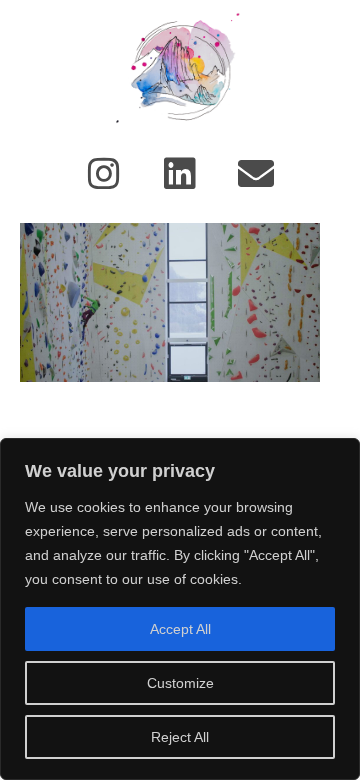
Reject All (180, 737)
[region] (180, 609)
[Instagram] (104, 174)
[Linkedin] (180, 174)
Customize (180, 683)
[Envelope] (255, 174)
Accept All (180, 629)
